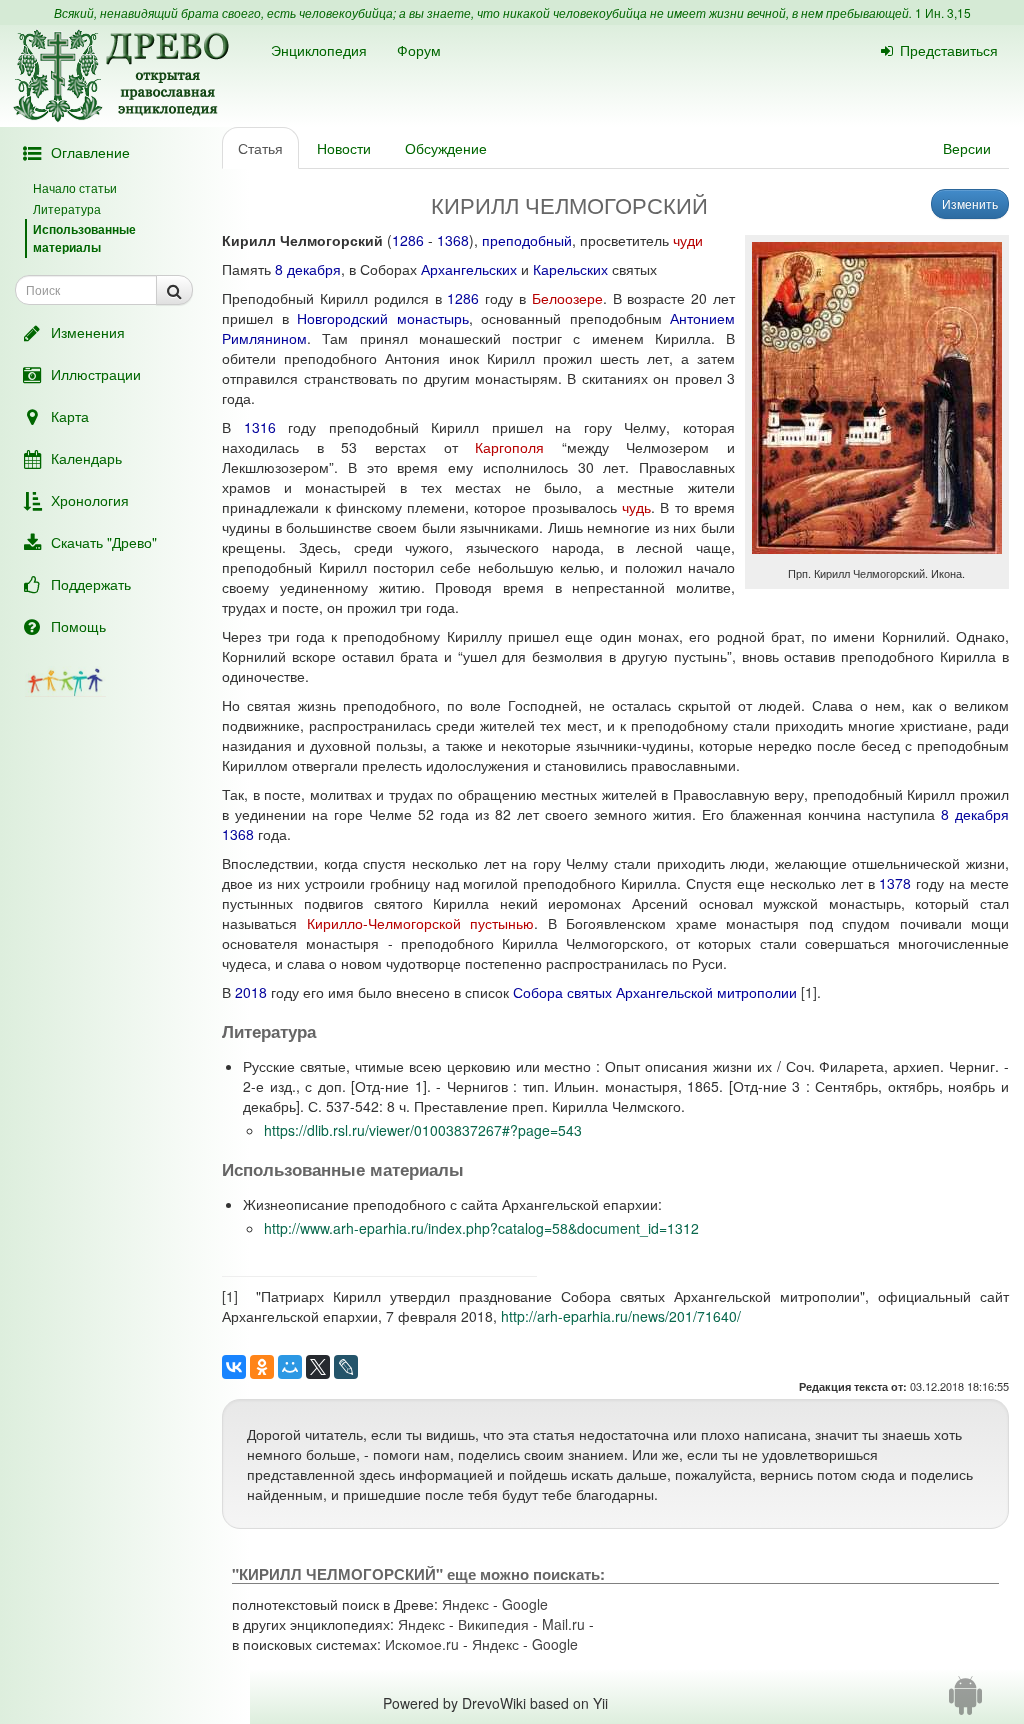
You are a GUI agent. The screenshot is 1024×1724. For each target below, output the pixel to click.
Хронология (90, 500)
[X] (318, 1367)
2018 (251, 992)
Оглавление (90, 152)
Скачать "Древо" (104, 542)
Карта (70, 416)
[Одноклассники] (262, 1367)
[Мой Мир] (290, 1367)
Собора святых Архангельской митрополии (655, 992)
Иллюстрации (96, 374)
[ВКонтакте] (234, 1367)
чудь (636, 507)
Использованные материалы (84, 237)
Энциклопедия (319, 50)
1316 (260, 427)
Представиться (949, 50)
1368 (453, 240)
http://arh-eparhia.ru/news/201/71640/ (621, 1316)
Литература (67, 208)
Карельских (570, 269)
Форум (419, 50)
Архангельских (469, 269)
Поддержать (91, 584)
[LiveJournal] (346, 1367)
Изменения (88, 332)
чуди (688, 240)
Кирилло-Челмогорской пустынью (420, 923)
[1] (809, 992)
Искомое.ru (422, 1644)
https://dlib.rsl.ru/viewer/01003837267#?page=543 (423, 1130)
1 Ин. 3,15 (943, 12)
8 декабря (308, 269)
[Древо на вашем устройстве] (965, 1703)
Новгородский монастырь (382, 318)
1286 (408, 240)
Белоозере (567, 298)
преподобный (527, 240)
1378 (895, 883)
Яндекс (465, 1604)
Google (525, 1604)
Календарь (86, 458)
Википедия (493, 1624)
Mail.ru (563, 1624)
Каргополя (509, 447)
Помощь (78, 626)
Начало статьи (75, 187)
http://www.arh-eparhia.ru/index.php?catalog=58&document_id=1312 (481, 1228)
